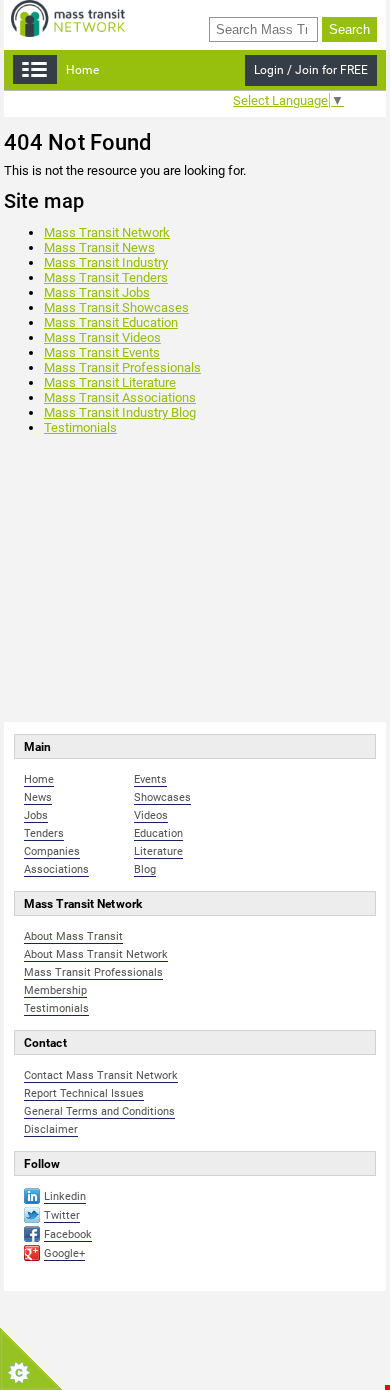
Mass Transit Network (107, 232)
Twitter (62, 1215)
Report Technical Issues (84, 1093)
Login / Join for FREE (311, 70)
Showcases (162, 797)
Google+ (64, 1253)
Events (150, 779)
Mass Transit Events (102, 352)
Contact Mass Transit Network (101, 1075)
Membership (55, 990)
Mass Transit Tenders (106, 277)
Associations (56, 869)
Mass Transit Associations (120, 397)
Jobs (36, 815)
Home (82, 70)
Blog (145, 869)
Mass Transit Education (111, 322)
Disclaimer (51, 1129)
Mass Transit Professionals (122, 367)
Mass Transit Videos (102, 337)
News (38, 797)
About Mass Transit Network (96, 954)
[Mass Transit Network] (68, 17)
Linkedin (65, 1196)
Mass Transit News (99, 247)
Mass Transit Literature (110, 382)
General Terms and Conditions (99, 1111)
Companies (52, 851)
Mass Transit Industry (106, 262)
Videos (151, 815)
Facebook (68, 1234)
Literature (158, 851)
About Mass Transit (73, 936)
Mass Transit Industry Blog (120, 412)
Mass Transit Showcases (116, 307)
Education (158, 833)
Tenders (44, 833)
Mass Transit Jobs (97, 292)
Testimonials (80, 427)
